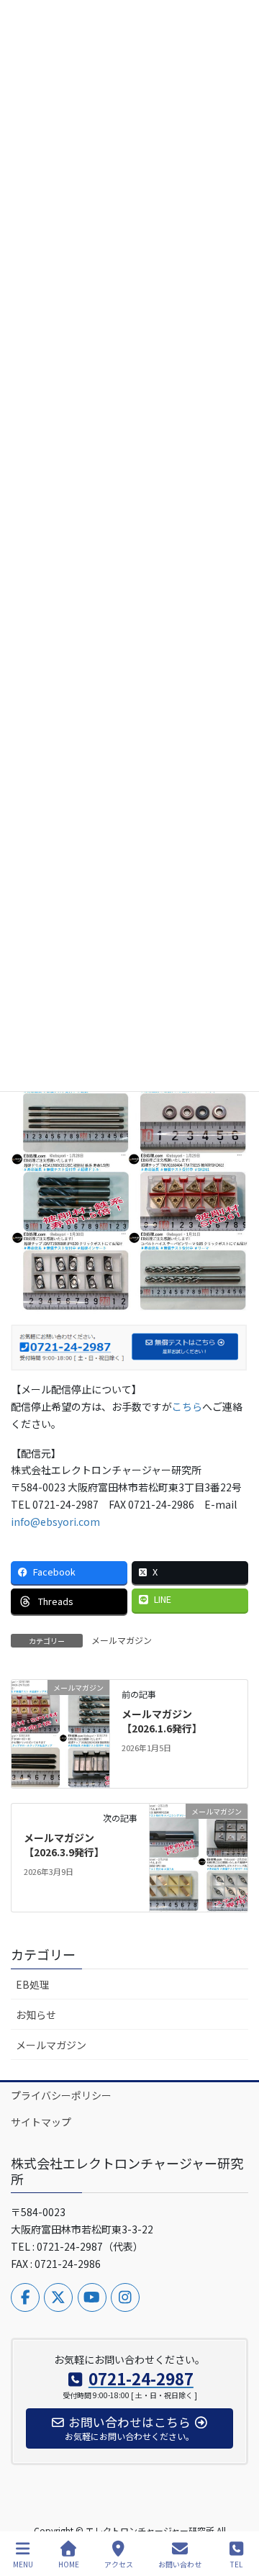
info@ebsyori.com (55, 1522)
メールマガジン (122, 1640)
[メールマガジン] (60, 1732)
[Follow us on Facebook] (25, 2297)
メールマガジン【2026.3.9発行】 (64, 1845)
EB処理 (33, 1984)
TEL (236, 2564)
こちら (187, 1406)
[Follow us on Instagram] (125, 2297)
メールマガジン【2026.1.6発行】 (162, 1721)
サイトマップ (41, 2122)
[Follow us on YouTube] (92, 2297)
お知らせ (36, 2015)
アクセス (119, 2564)
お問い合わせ (180, 2564)
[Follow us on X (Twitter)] (58, 2297)
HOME (69, 2564)
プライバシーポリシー (61, 2095)
